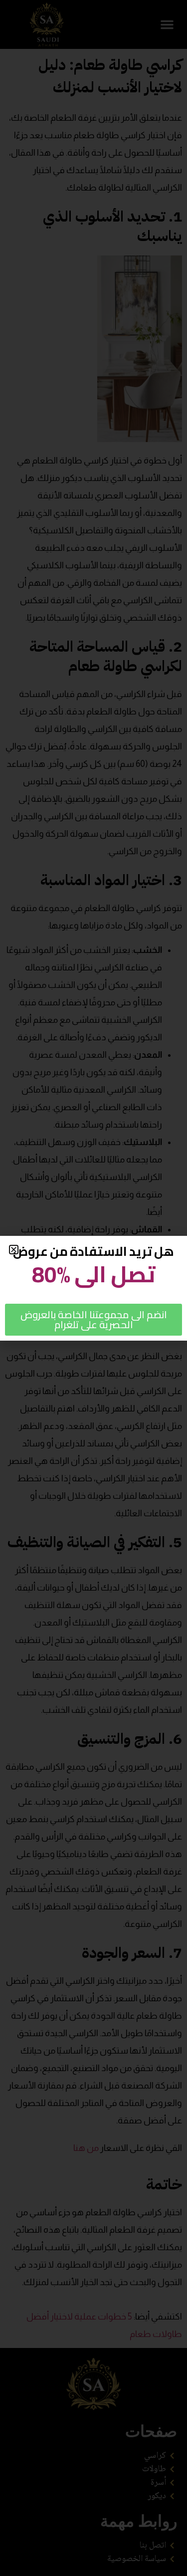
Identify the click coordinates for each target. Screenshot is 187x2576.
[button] (14, 1250)
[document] (93, 1288)
